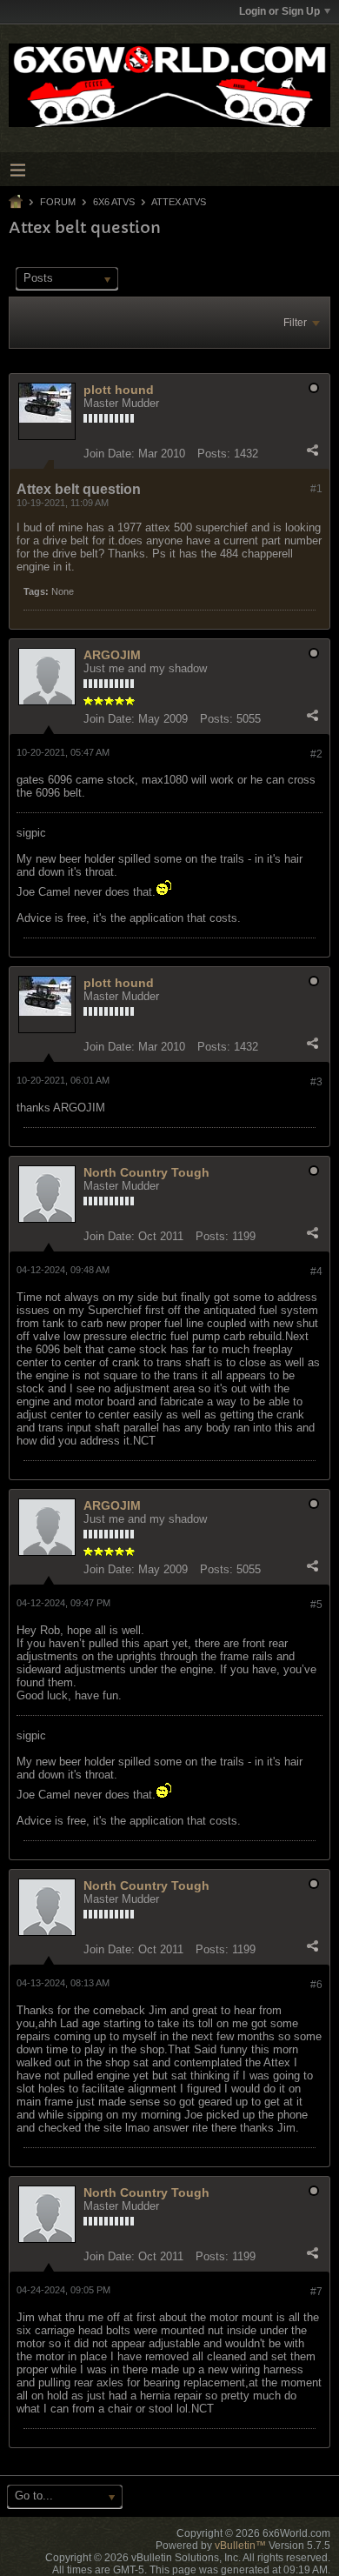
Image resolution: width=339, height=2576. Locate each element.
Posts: (214, 454)
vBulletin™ (240, 2546)
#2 (316, 754)
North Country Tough (146, 1172)
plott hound (119, 390)
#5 (316, 1605)
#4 (316, 1271)
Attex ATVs (179, 202)
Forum (58, 202)
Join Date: (109, 454)
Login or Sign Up (279, 11)
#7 (316, 2292)
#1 (316, 489)
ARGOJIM (112, 655)
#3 (316, 1082)
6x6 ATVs (114, 202)
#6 (316, 1985)
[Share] (312, 450)
